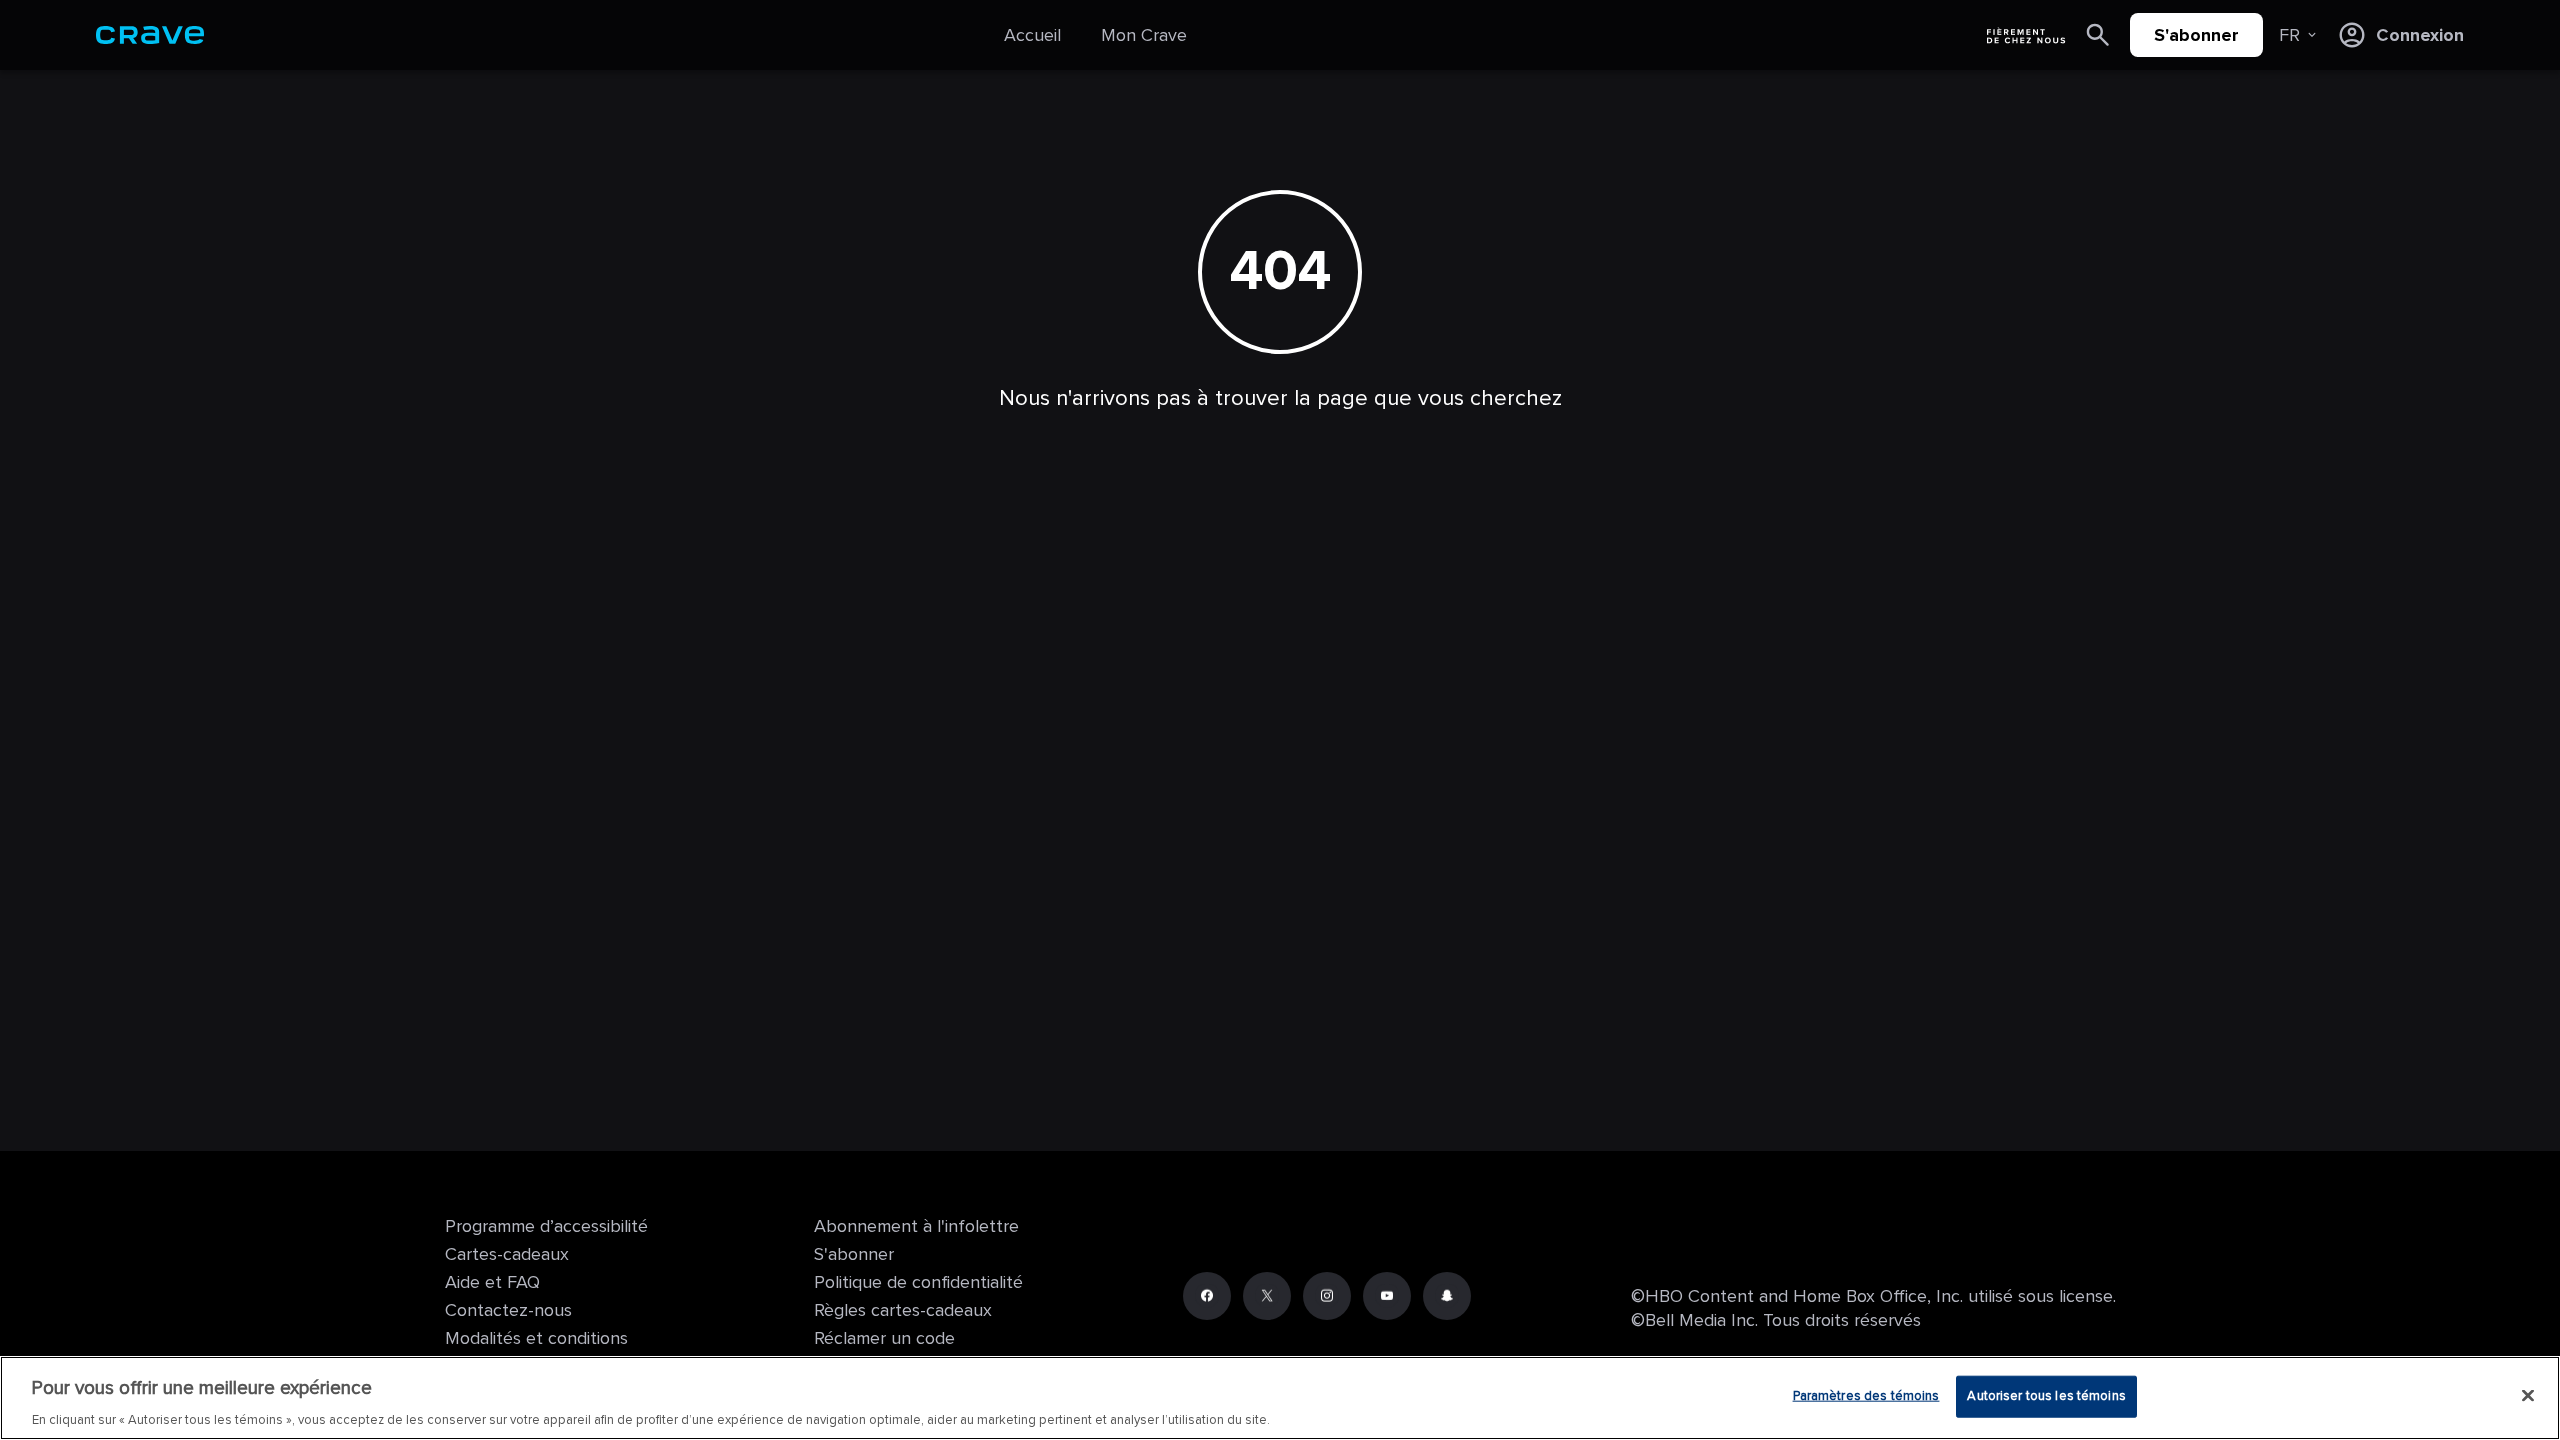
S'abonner (2196, 35)
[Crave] (150, 35)
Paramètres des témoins (1866, 1395)
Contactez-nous (508, 1310)
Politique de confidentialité (918, 1282)
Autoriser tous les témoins (2046, 1395)
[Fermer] (2528, 1395)
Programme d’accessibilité (546, 1226)
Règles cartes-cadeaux (903, 1310)
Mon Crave (1144, 35)
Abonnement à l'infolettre (916, 1226)
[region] (1280, 1398)
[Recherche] (2098, 35)
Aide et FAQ (492, 1282)
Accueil (1032, 35)
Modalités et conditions (536, 1338)
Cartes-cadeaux (507, 1254)
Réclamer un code (884, 1338)
